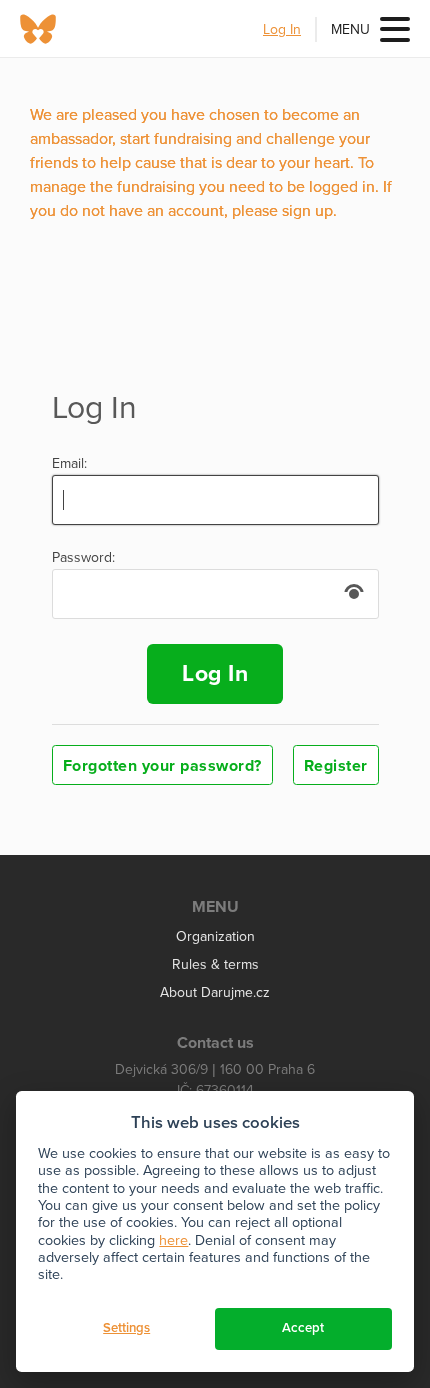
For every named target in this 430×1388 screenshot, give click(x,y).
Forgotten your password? (162, 766)
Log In (282, 29)
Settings (126, 1328)
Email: (69, 464)
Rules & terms (215, 964)
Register (336, 766)
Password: (83, 558)
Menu (350, 29)
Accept (303, 1328)
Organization (215, 936)
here (173, 1240)
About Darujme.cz (215, 992)
